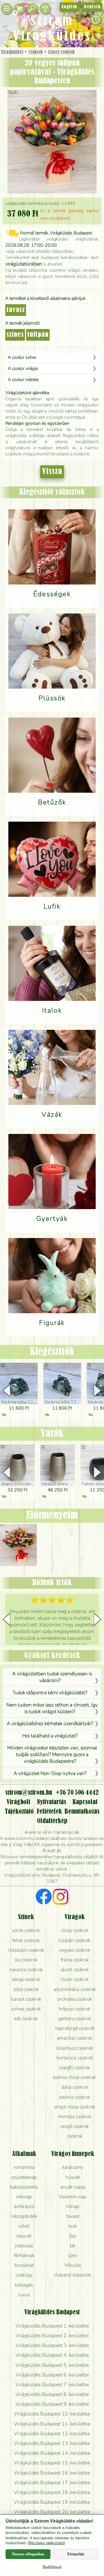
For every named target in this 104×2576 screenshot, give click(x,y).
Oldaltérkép (52, 1821)
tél (73, 2246)
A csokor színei (22, 357)
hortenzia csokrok (75, 2058)
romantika (24, 2167)
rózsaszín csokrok (26, 1950)
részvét (24, 2236)
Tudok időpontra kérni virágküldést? (50, 1693)
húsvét (73, 2177)
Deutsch (92, 7)
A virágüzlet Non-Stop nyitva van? (50, 1773)
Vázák (52, 1434)
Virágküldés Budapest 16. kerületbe (52, 2473)
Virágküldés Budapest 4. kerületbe (52, 2355)
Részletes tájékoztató (46, 2543)
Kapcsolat (85, 1802)
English (69, 7)
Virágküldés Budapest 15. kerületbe (52, 2463)
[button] (97, 1391)
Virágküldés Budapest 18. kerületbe (52, 2492)
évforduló (24, 2206)
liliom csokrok (75, 1979)
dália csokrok (75, 2087)
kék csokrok (26, 2018)
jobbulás (24, 2246)
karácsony (73, 2167)
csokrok (75, 2136)
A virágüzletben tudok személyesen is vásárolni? (52, 1677)
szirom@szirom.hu (29, 1793)
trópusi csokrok (75, 2009)
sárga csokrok (26, 1979)
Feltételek (49, 1812)
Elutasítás (76, 2554)
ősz (73, 2236)
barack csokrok (26, 1999)
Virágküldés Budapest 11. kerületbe (52, 2424)
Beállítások (52, 2567)
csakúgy (24, 2275)
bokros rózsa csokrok (75, 2077)
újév (73, 2255)
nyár (73, 2226)
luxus (24, 2295)
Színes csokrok (61, 52)
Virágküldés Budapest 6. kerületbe (52, 2375)
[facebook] (44, 1897)
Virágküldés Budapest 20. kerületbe (52, 2512)
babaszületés (24, 2187)
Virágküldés (12, 52)
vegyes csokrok (75, 1950)
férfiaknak (24, 2255)
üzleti (24, 2226)
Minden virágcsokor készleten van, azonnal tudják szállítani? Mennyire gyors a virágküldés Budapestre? (52, 1754)
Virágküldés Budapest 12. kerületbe (52, 2433)
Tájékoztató (19, 1812)
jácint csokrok (75, 1970)
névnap (24, 2197)
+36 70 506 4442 (77, 1793)
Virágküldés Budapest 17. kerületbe (52, 2482)
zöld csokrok (26, 1989)
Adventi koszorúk (73, 2275)
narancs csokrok (26, 1970)
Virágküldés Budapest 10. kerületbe (52, 2414)
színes (15, 335)
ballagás (24, 2285)
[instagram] (61, 1897)
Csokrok (36, 52)
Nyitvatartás (51, 1802)
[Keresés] (32, 9)
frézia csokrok (75, 1960)
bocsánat (24, 2265)
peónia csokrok (75, 2097)
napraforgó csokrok (75, 2028)
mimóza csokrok (75, 2116)
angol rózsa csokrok (75, 2107)
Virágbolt (18, 1802)
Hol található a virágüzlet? (50, 1736)
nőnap (73, 2206)
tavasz (16, 310)
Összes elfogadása (28, 2554)
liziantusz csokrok (75, 2048)
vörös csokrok (26, 1930)
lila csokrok (26, 1960)
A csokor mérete (23, 380)
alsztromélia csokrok (75, 1989)
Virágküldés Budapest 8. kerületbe (52, 2394)
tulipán (38, 335)
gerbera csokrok (75, 2018)
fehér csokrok (26, 1940)
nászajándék (24, 2216)
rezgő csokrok (75, 2126)
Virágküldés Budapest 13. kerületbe (52, 2443)
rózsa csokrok (75, 1930)
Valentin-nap (73, 2197)
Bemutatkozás (82, 1812)
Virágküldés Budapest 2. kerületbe (52, 2336)
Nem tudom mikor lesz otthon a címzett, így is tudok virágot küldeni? (52, 1708)
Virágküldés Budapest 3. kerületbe (52, 2345)
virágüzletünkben (24, 264)
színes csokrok (26, 2009)
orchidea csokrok (75, 1999)
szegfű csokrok (75, 2067)
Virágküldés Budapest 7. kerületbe (52, 2385)
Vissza (52, 472)
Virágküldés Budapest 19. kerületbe (52, 2502)
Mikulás (73, 2265)
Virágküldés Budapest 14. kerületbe (52, 2453)
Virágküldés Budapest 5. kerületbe (52, 2365)
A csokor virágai (23, 369)
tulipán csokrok (75, 1940)
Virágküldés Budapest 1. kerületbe (52, 2326)
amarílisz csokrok (75, 2038)
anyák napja (73, 2187)
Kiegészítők (52, 1352)
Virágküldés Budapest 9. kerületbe (52, 2404)
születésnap (24, 2177)
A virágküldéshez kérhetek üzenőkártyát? (50, 1723)
